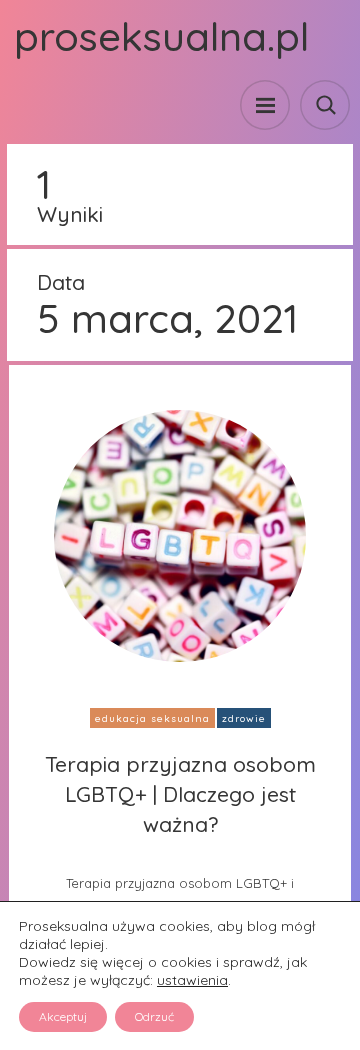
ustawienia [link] (192, 980)
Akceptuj (63, 1016)
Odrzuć (154, 1016)
